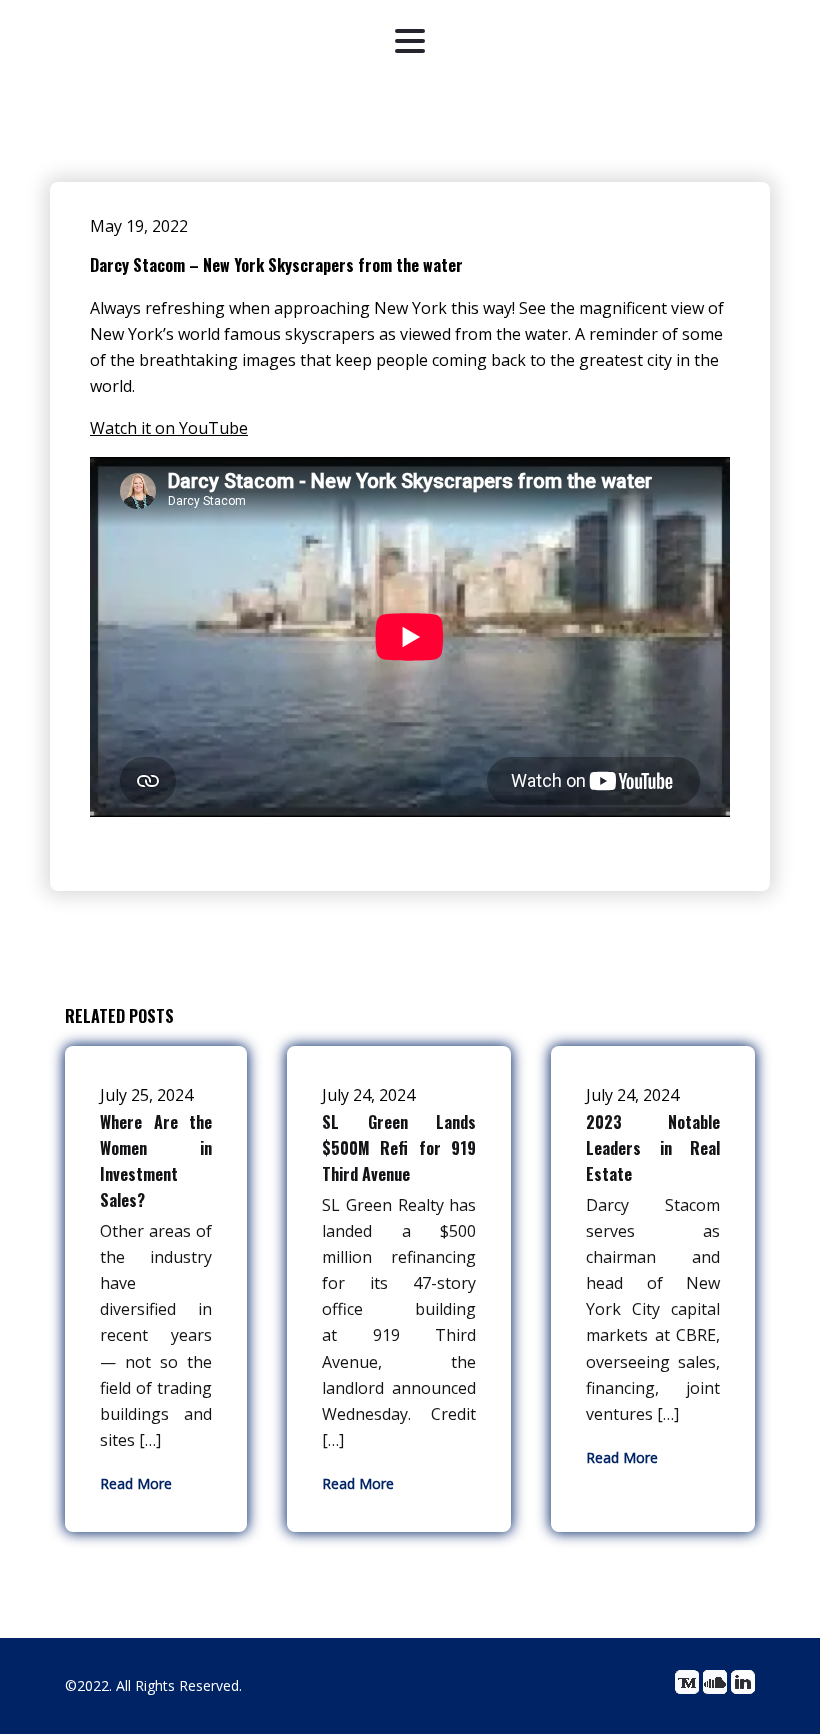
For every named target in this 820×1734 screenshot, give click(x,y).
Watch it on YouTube (169, 428)
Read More (136, 1483)
